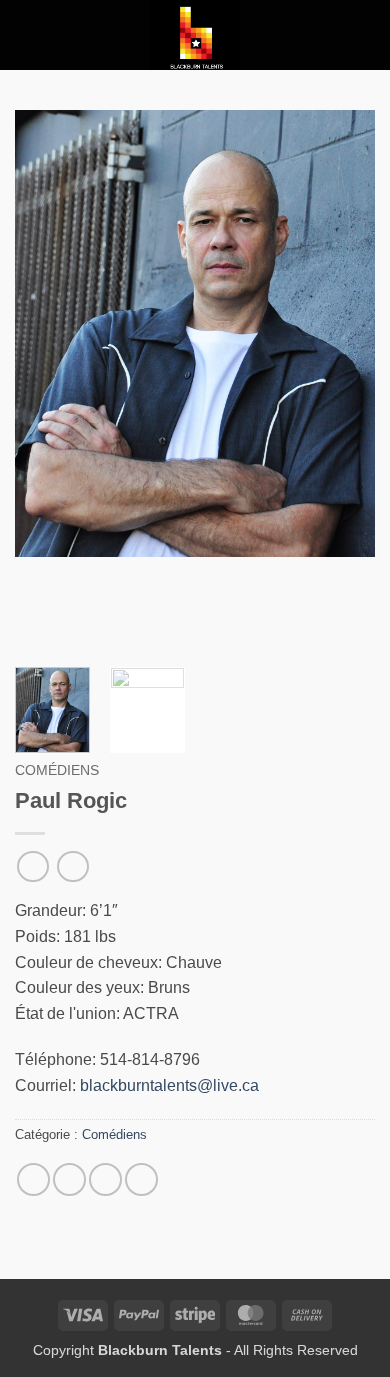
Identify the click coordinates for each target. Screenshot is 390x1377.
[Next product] (32, 866)
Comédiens (57, 770)
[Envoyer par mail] (105, 1179)
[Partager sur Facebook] (33, 1179)
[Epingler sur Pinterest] (141, 1179)
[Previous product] (72, 866)
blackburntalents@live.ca (169, 1085)
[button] (27, 34)
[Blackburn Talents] (195, 35)
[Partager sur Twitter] (69, 1179)
